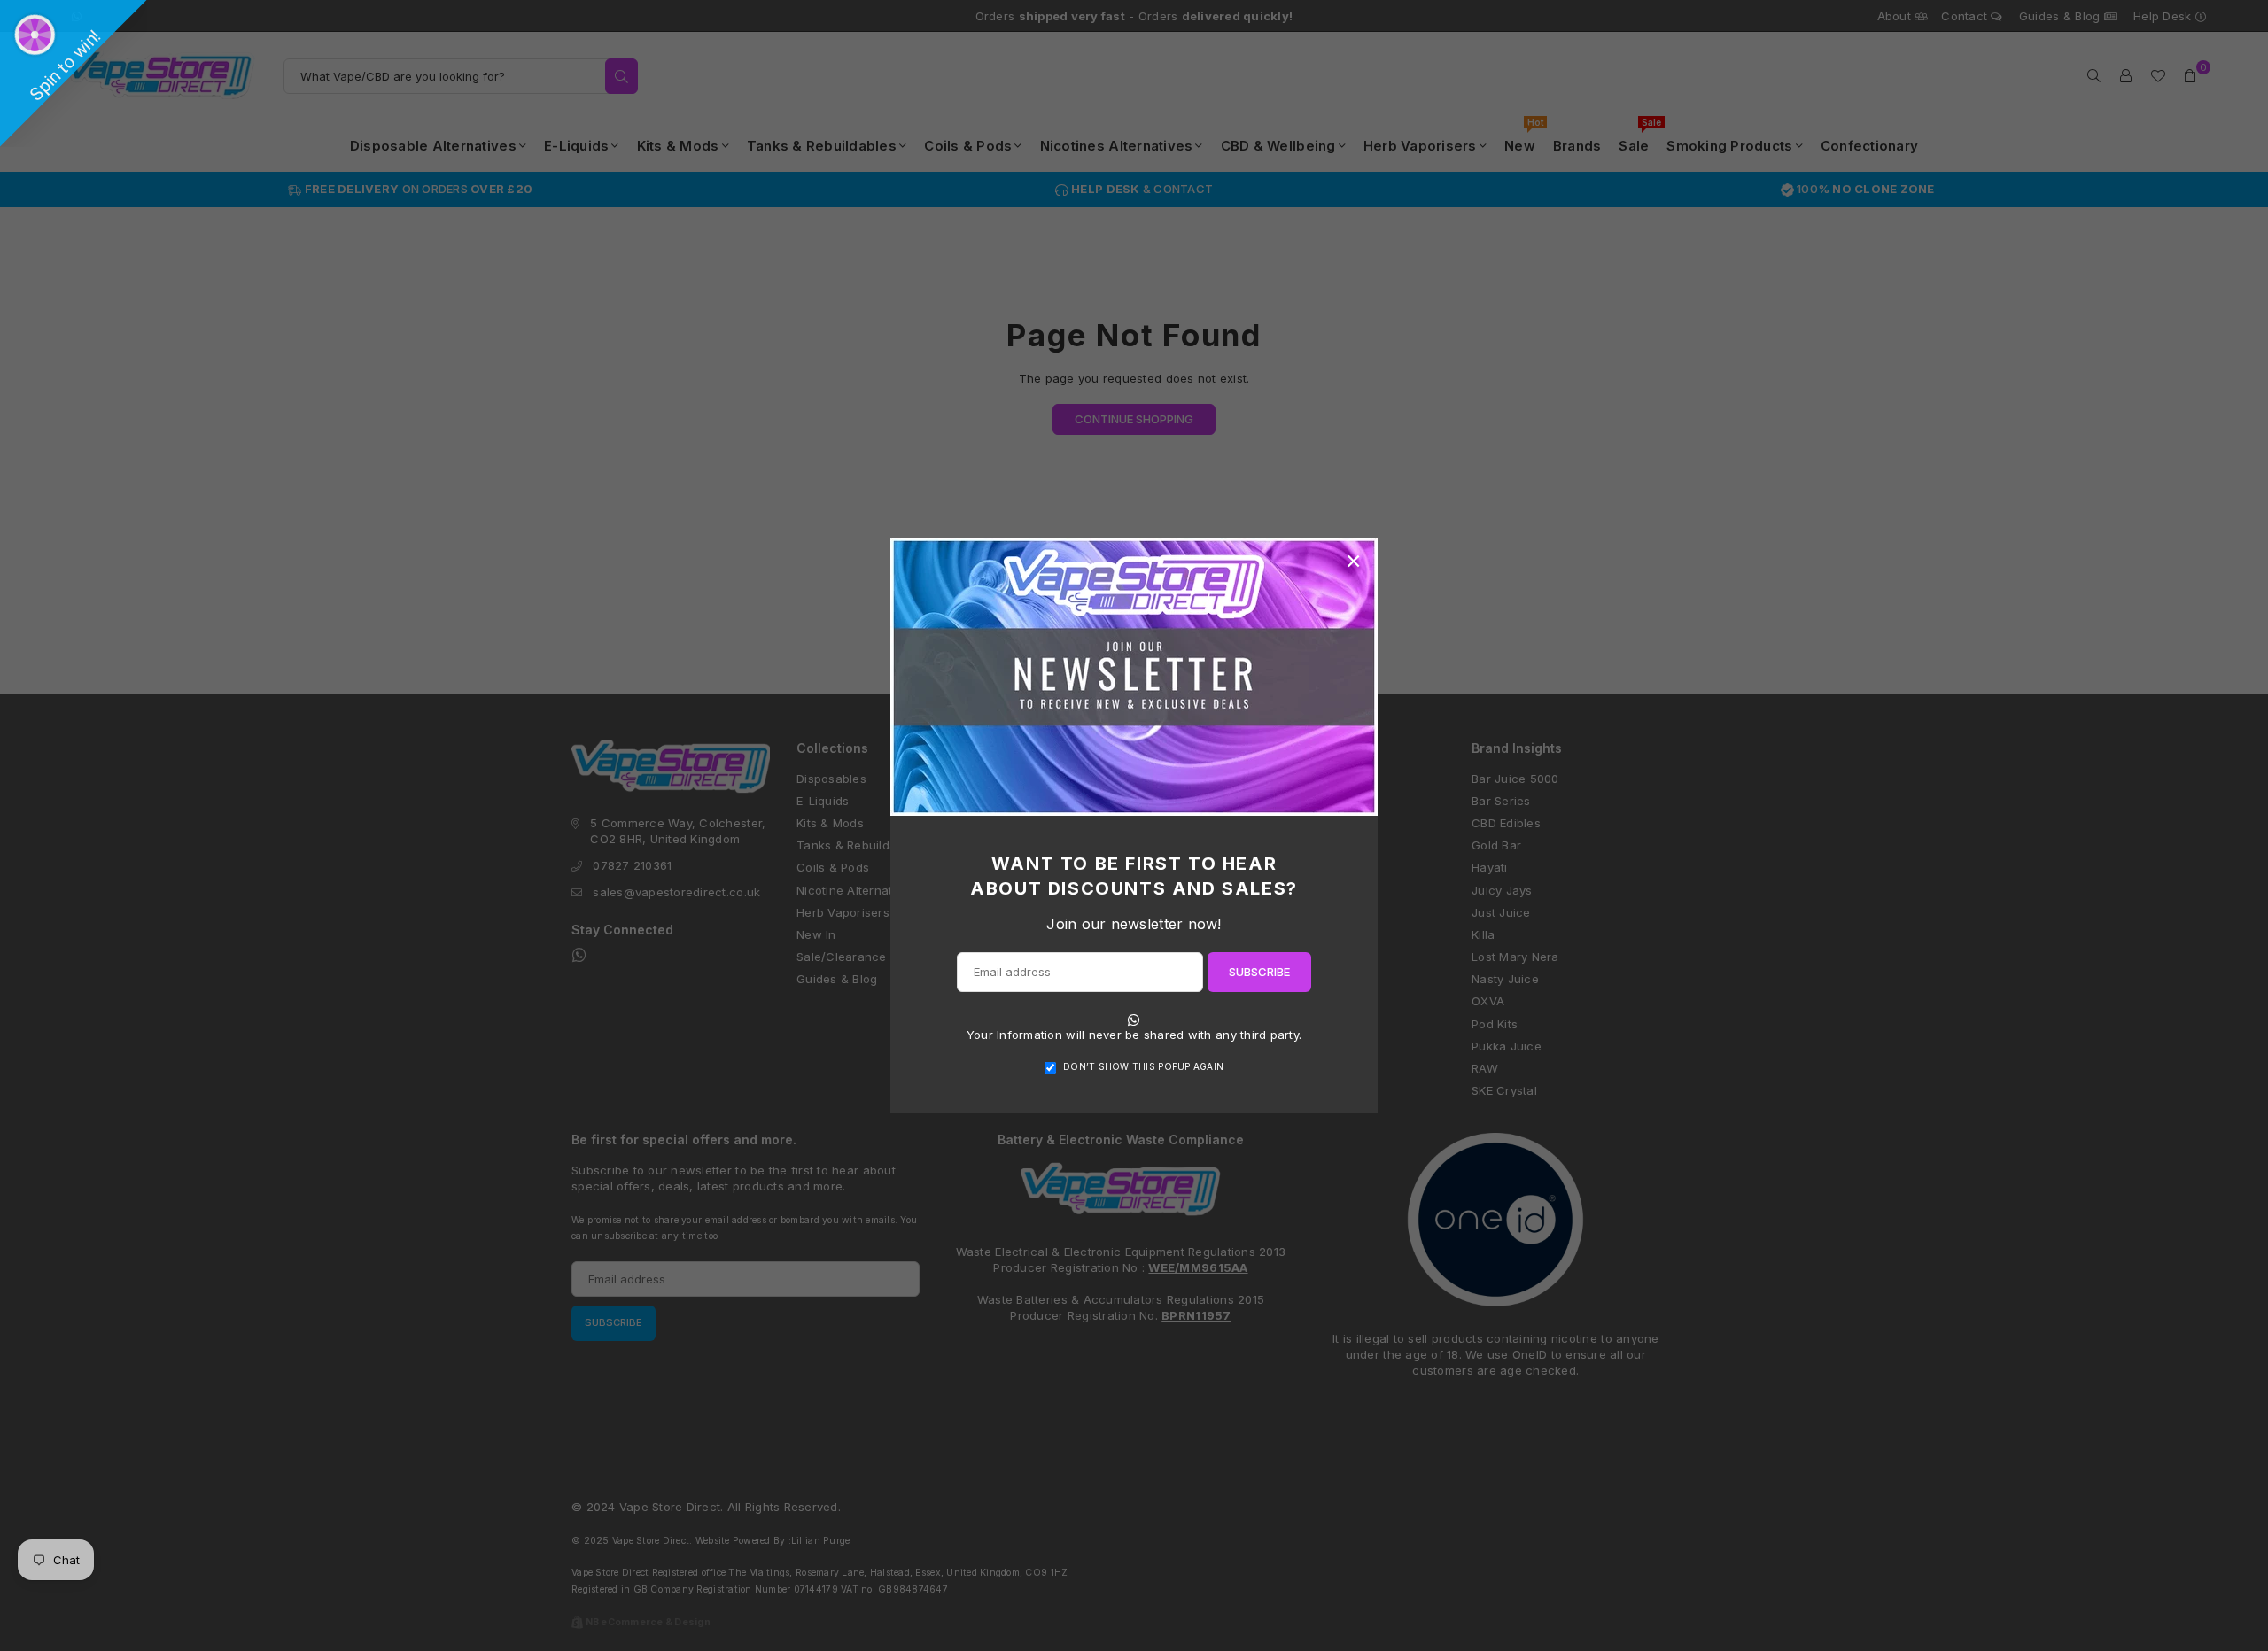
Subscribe (1259, 972)
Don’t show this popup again (1143, 1066)
